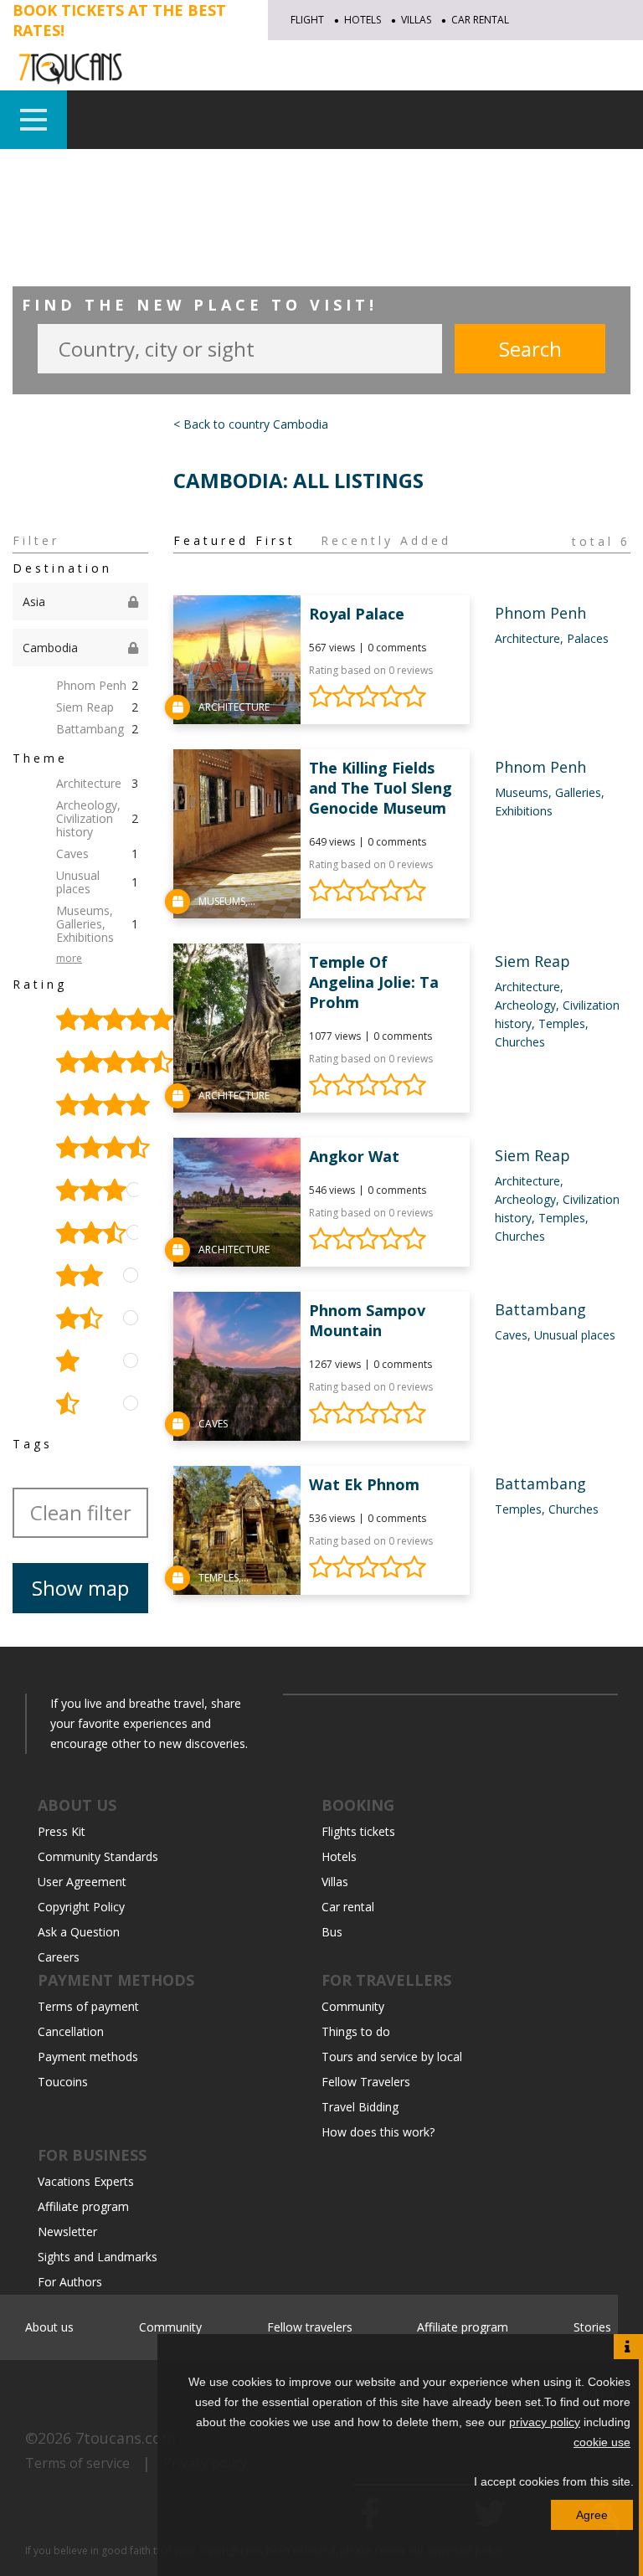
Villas (416, 20)
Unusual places (97, 882)
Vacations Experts (86, 2181)
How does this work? (378, 2132)
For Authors (70, 2282)
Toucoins (63, 2082)
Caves (97, 854)
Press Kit (62, 1831)
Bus (332, 1932)
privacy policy (545, 2422)
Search (530, 349)
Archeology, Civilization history (97, 818)
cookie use (602, 2442)
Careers (59, 1957)
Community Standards (98, 1856)
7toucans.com (126, 2438)
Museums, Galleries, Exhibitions (97, 924)
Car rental (480, 20)
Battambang (97, 729)
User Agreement (82, 1882)
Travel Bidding (360, 2107)
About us (49, 2327)
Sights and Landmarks (98, 2257)
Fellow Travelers (366, 2082)
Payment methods (88, 2057)
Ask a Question (79, 1932)
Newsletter (67, 2232)
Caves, (514, 1335)
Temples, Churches (547, 1509)
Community (353, 2006)
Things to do (356, 2031)
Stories (592, 2327)
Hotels (363, 20)
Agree (592, 2515)
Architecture (97, 783)
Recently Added (386, 541)
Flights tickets (358, 1831)
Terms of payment (88, 2006)
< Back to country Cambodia (251, 424)
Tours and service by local (392, 2057)
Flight (307, 20)
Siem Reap (97, 707)
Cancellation (71, 2031)
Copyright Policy (81, 1907)
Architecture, (531, 638)
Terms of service (77, 2463)
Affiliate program (83, 2206)
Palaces (588, 638)
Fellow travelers (310, 2327)
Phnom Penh (97, 685)
